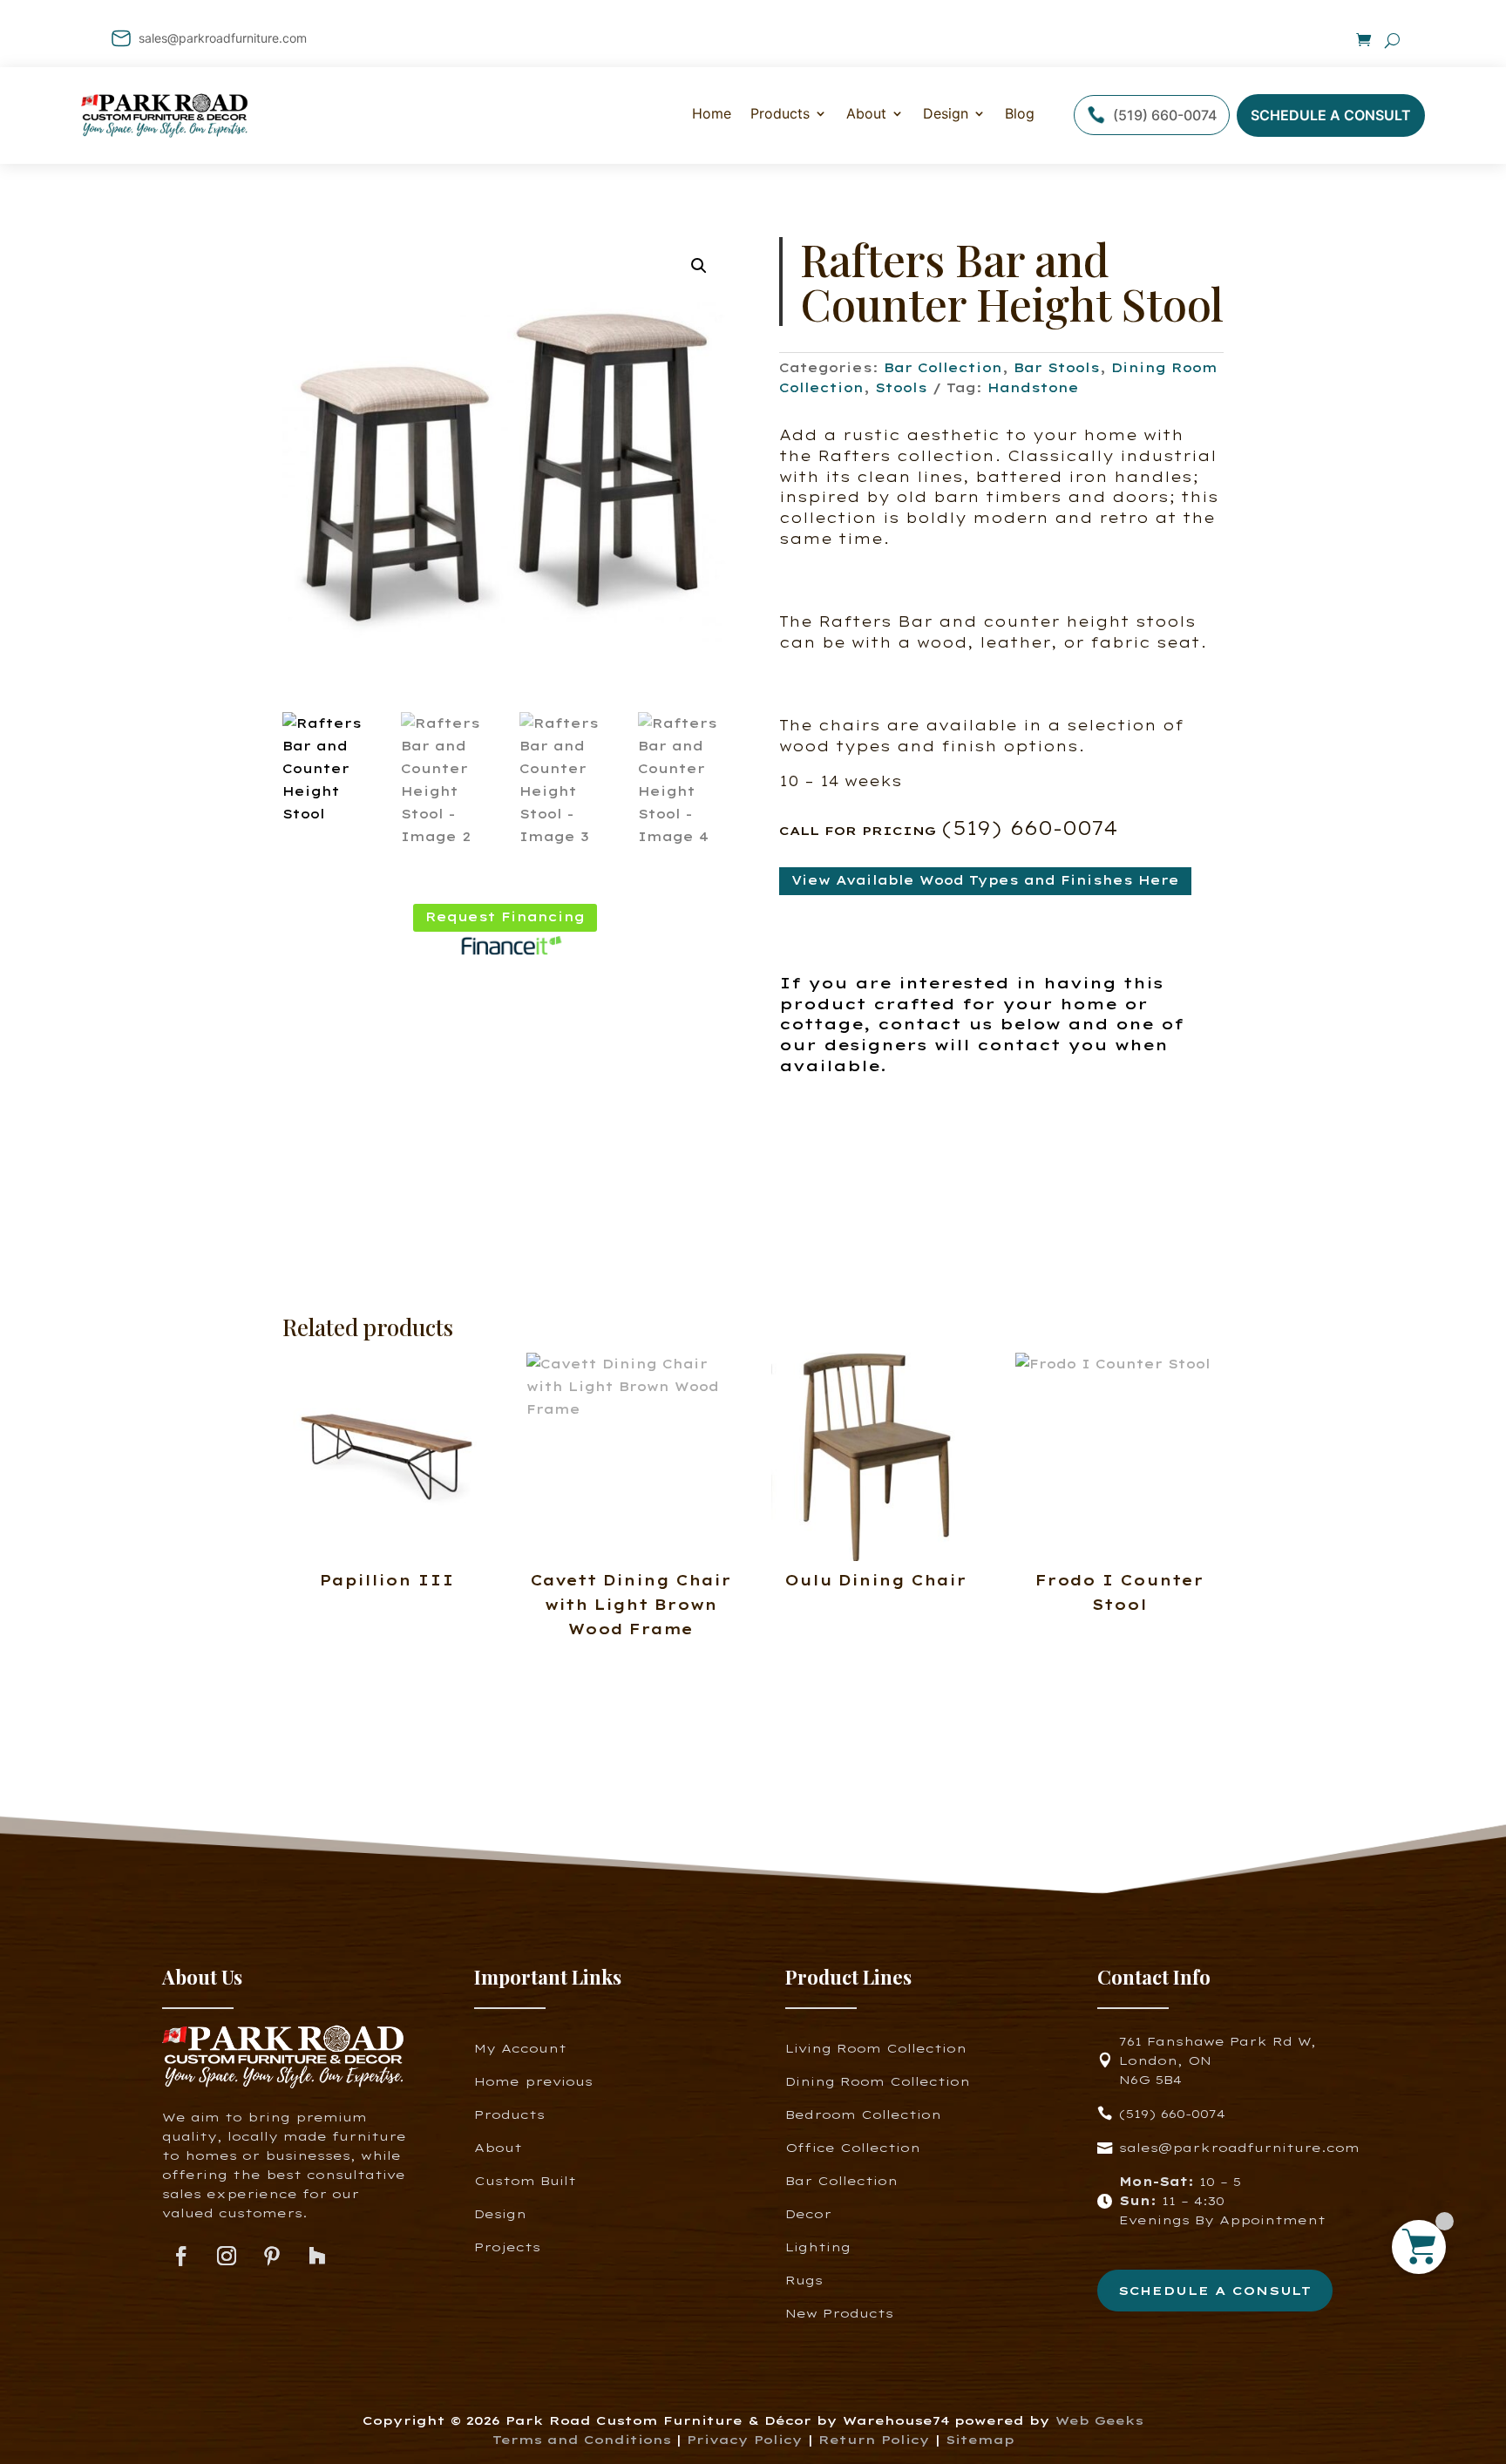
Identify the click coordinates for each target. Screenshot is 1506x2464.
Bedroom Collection (863, 2114)
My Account (520, 2048)
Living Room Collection (876, 2048)
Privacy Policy (745, 2439)
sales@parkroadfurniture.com (223, 38)
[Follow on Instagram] (227, 2257)
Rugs (804, 2280)
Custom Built (525, 2180)
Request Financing (505, 917)
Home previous (533, 2081)
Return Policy (877, 2439)
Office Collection (853, 2147)
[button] (699, 266)
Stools (901, 388)
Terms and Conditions (582, 2439)
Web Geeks (1099, 2420)
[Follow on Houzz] (317, 2257)
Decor (808, 2213)
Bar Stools (1057, 368)
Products (509, 2114)
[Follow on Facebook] (181, 2257)
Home (712, 113)
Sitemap (980, 2439)
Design (946, 113)
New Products (839, 2313)
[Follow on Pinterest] (272, 2257)
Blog (1020, 113)
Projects (507, 2247)
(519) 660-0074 (1165, 115)
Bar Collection (943, 368)
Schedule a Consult (1331, 115)
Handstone (1033, 388)
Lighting (818, 2247)
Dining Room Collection (878, 2081)
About (866, 113)
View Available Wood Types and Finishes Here (985, 880)
